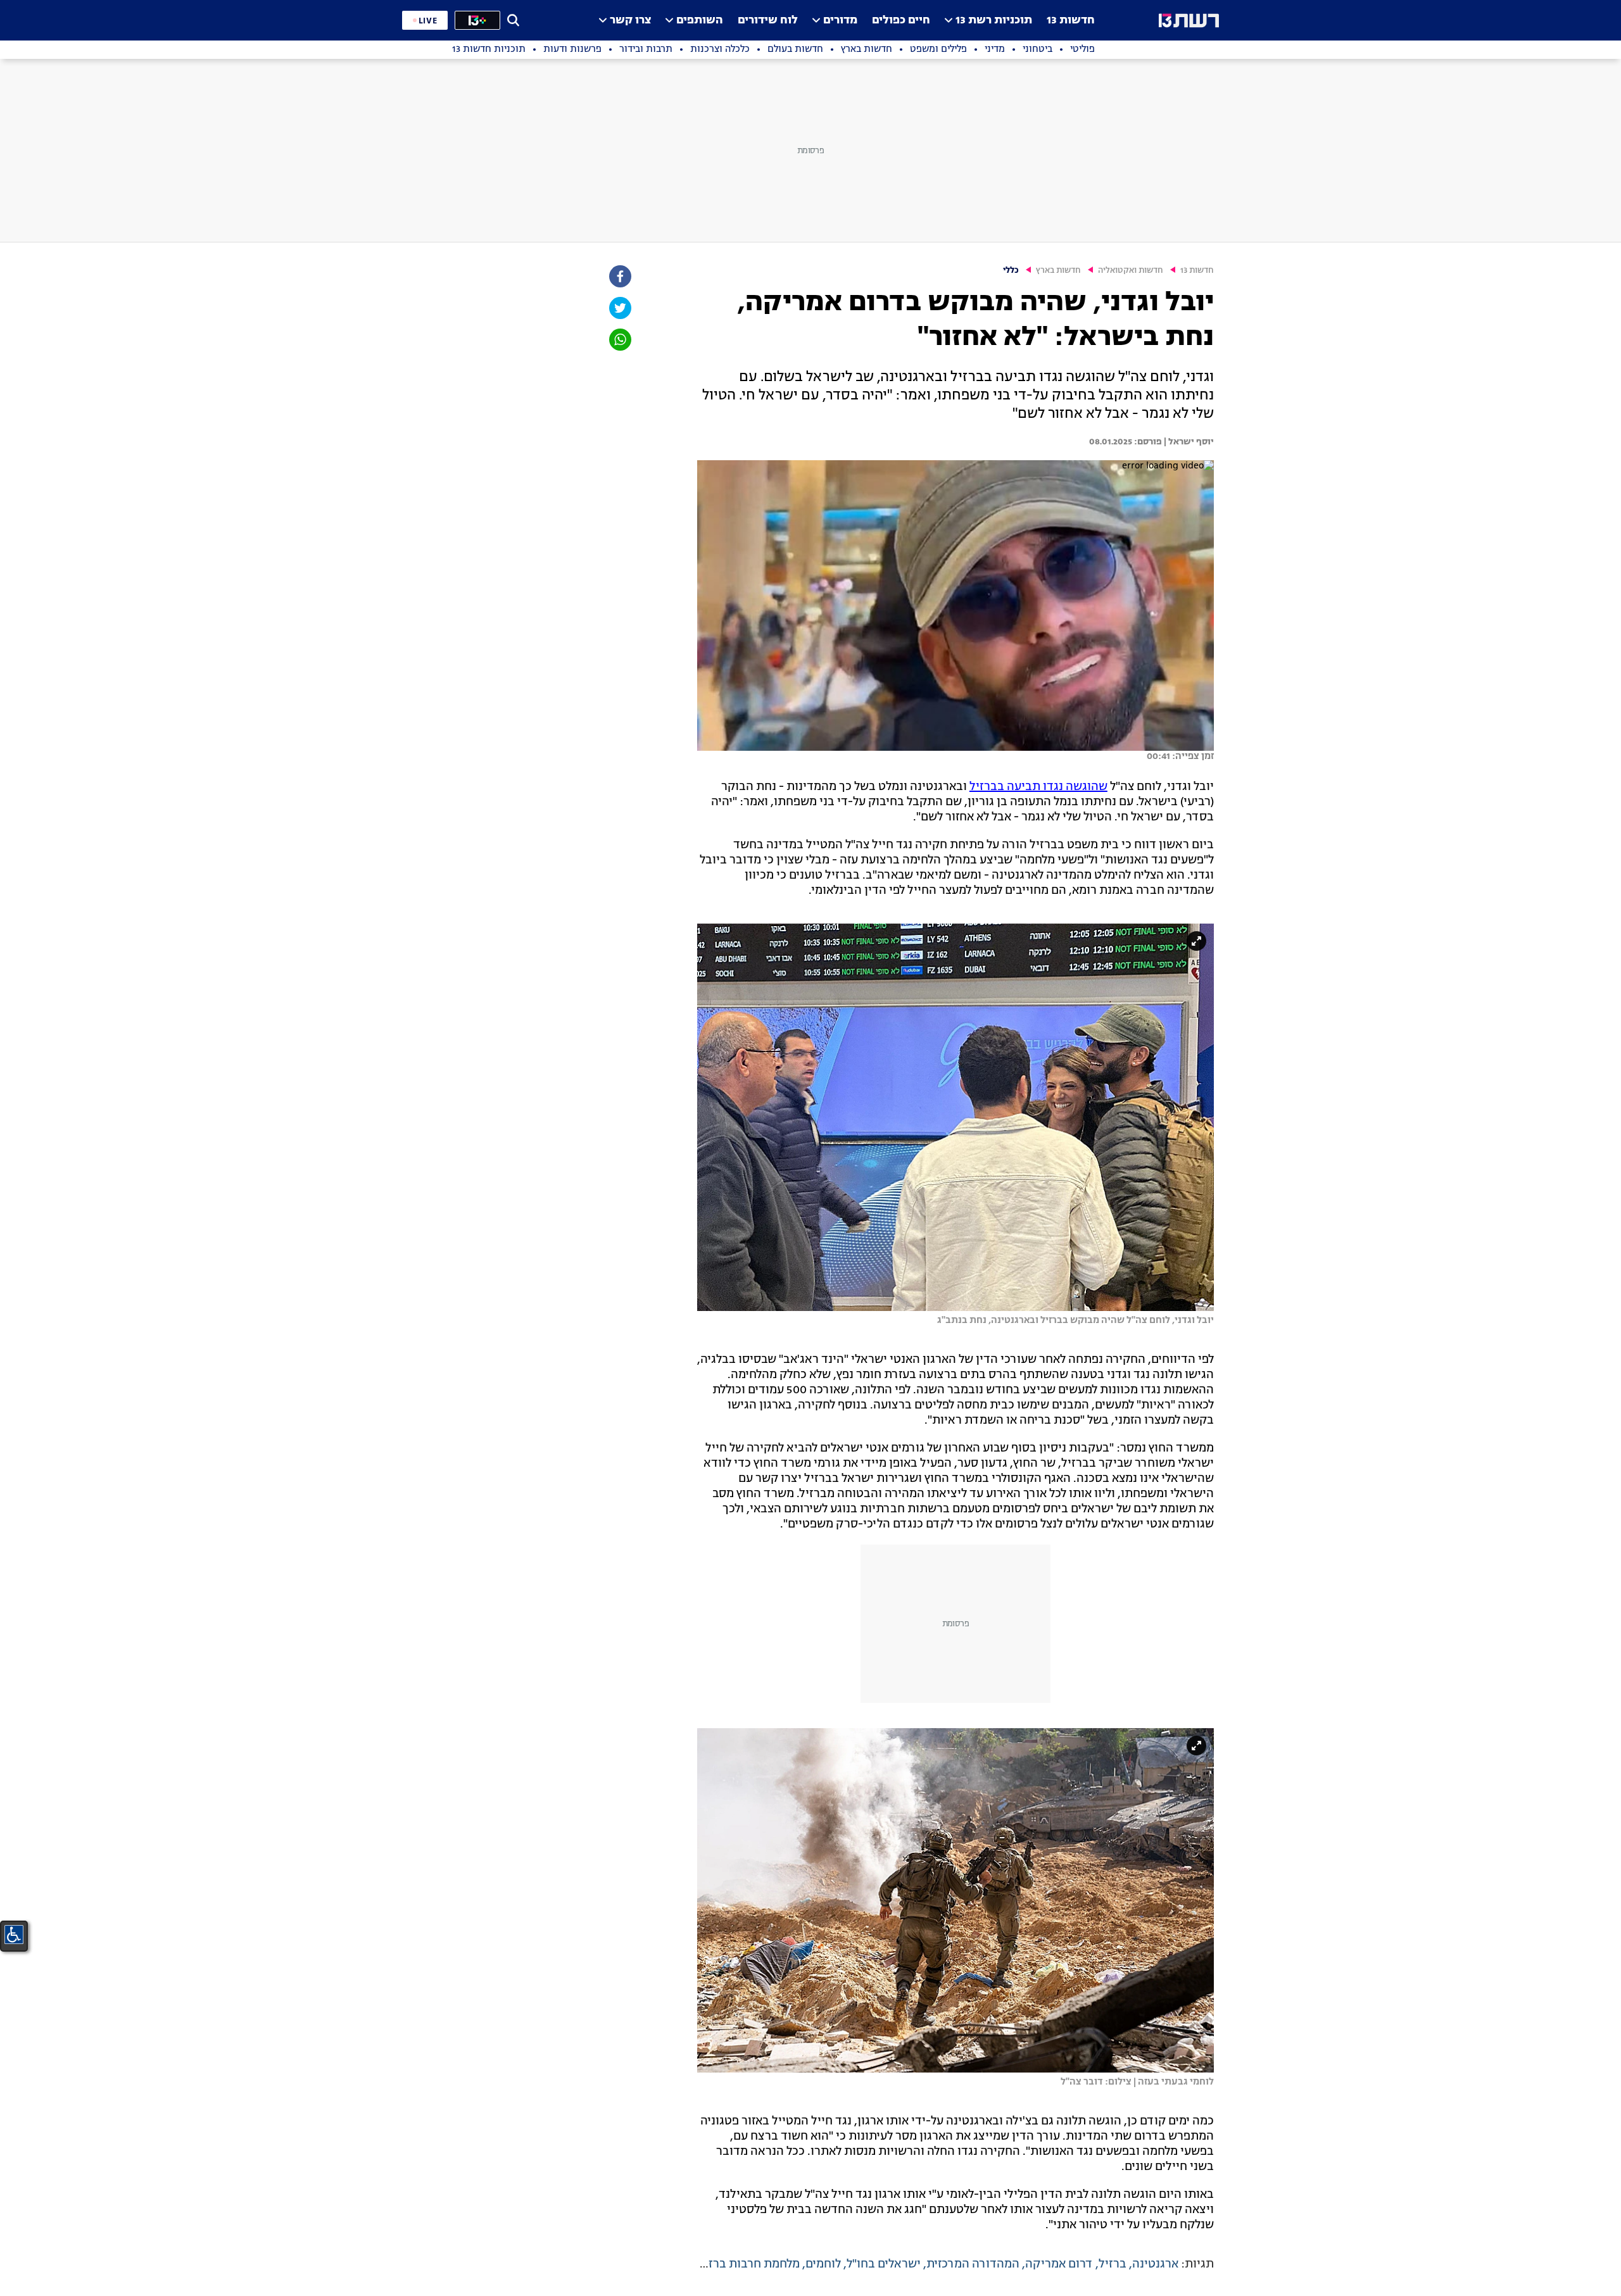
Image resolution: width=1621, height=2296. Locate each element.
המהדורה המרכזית (973, 2264)
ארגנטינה (1155, 2264)
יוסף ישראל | (1188, 442)
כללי (1011, 271)
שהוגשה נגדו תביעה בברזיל (1038, 787)
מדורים (840, 21)
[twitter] (619, 308)
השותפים (700, 21)
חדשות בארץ (1058, 271)
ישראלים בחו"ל (884, 2264)
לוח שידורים (768, 21)
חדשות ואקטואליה (1131, 271)
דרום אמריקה (1059, 2264)
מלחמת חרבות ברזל (751, 2264)
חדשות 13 (1071, 21)
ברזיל (1113, 2264)
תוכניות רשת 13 (994, 21)
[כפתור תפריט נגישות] (14, 1935)
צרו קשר (630, 21)
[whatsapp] (619, 340)
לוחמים (823, 2264)
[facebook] (619, 276)
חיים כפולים (901, 21)
